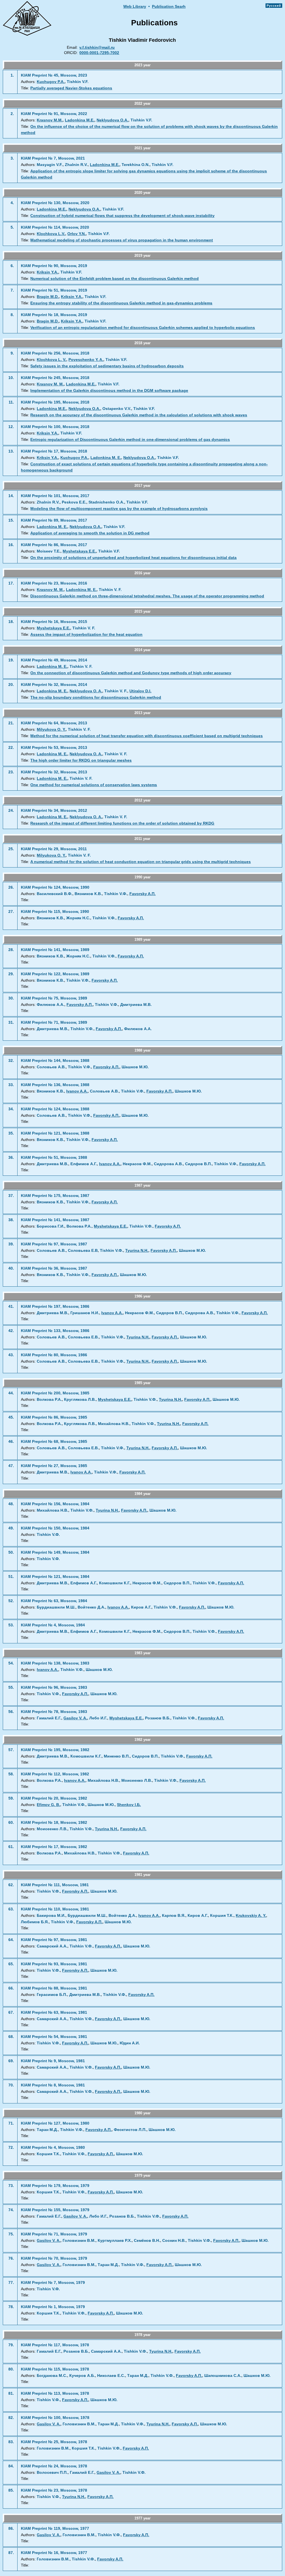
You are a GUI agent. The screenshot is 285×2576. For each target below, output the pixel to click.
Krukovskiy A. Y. (251, 1916)
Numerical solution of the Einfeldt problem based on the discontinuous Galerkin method (115, 279)
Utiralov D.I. (140, 691)
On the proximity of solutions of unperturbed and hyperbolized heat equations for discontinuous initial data (133, 558)
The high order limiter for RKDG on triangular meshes (81, 760)
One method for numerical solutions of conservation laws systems (94, 785)
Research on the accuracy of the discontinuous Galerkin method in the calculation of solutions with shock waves (139, 415)
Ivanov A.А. (77, 1091)
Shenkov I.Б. (129, 1805)
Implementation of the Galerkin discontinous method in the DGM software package (109, 391)
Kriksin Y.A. (47, 272)
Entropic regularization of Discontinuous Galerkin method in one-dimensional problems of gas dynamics (130, 440)
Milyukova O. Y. (51, 729)
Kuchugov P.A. (51, 82)
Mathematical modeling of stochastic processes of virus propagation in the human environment (122, 240)
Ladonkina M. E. (106, 458)
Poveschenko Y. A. (86, 360)
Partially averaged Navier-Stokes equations (71, 88)
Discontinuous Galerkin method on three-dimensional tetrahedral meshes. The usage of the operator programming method (147, 596)
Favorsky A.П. (142, 894)
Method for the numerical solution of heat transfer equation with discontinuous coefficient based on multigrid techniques (147, 736)
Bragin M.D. (48, 297)
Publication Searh (169, 7)
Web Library (135, 7)
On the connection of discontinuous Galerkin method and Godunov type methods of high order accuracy (131, 673)
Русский (274, 6)
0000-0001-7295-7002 (99, 53)
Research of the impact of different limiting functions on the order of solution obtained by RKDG (122, 823)
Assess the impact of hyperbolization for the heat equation (86, 635)
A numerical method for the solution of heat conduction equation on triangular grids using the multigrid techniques (141, 862)
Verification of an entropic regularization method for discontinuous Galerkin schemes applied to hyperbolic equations (143, 328)
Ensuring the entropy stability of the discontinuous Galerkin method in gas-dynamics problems (121, 303)
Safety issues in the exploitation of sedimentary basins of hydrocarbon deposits (107, 366)
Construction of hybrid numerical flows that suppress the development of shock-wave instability (122, 216)
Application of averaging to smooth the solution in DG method (90, 533)
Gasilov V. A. (75, 1718)
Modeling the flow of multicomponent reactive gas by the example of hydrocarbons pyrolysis (119, 509)
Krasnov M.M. (50, 120)
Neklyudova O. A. (86, 691)
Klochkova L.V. (51, 234)
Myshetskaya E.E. (79, 551)
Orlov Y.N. (77, 234)
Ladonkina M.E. (80, 120)
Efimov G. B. (48, 1805)
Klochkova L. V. (51, 360)
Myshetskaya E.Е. (110, 1226)
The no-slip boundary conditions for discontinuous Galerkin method (96, 697)
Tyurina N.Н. (137, 1251)
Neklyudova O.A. (112, 120)
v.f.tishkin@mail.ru (97, 47)
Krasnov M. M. (50, 384)
